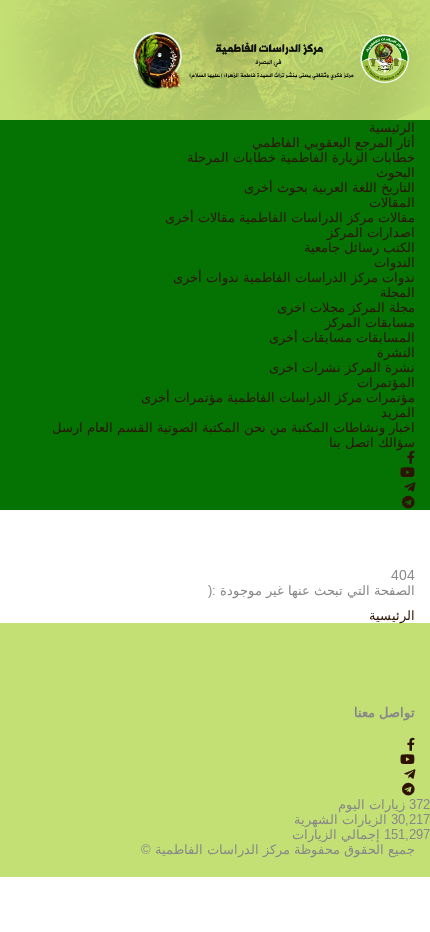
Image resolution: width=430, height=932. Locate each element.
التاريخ (398, 187)
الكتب (399, 247)
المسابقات (385, 337)
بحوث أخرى (276, 187)
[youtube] (407, 472)
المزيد (398, 412)
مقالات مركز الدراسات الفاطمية (327, 217)
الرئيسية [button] (392, 615)
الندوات (394, 262)
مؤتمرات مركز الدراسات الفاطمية (321, 397)
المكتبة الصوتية (198, 427)
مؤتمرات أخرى (182, 397)
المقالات (392, 202)
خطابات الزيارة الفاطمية (347, 157)
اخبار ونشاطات (374, 427)
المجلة (397, 292)
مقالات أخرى (200, 217)
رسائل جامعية (341, 247)
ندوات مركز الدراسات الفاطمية (329, 277)
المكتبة (310, 427)
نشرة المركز (380, 367)
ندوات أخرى (206, 277)
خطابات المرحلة (231, 157)
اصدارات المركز (371, 232)
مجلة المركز (382, 307)
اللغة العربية (344, 187)
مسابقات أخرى (310, 337)
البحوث (395, 172)
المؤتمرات (386, 382)
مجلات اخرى (311, 307)
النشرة (396, 352)
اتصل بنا (351, 442)
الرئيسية (392, 127)
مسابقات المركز (370, 322)
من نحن (265, 427)
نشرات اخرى (305, 367)
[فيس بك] (411, 457)
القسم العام (120, 427)
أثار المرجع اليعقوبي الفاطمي (333, 142)
